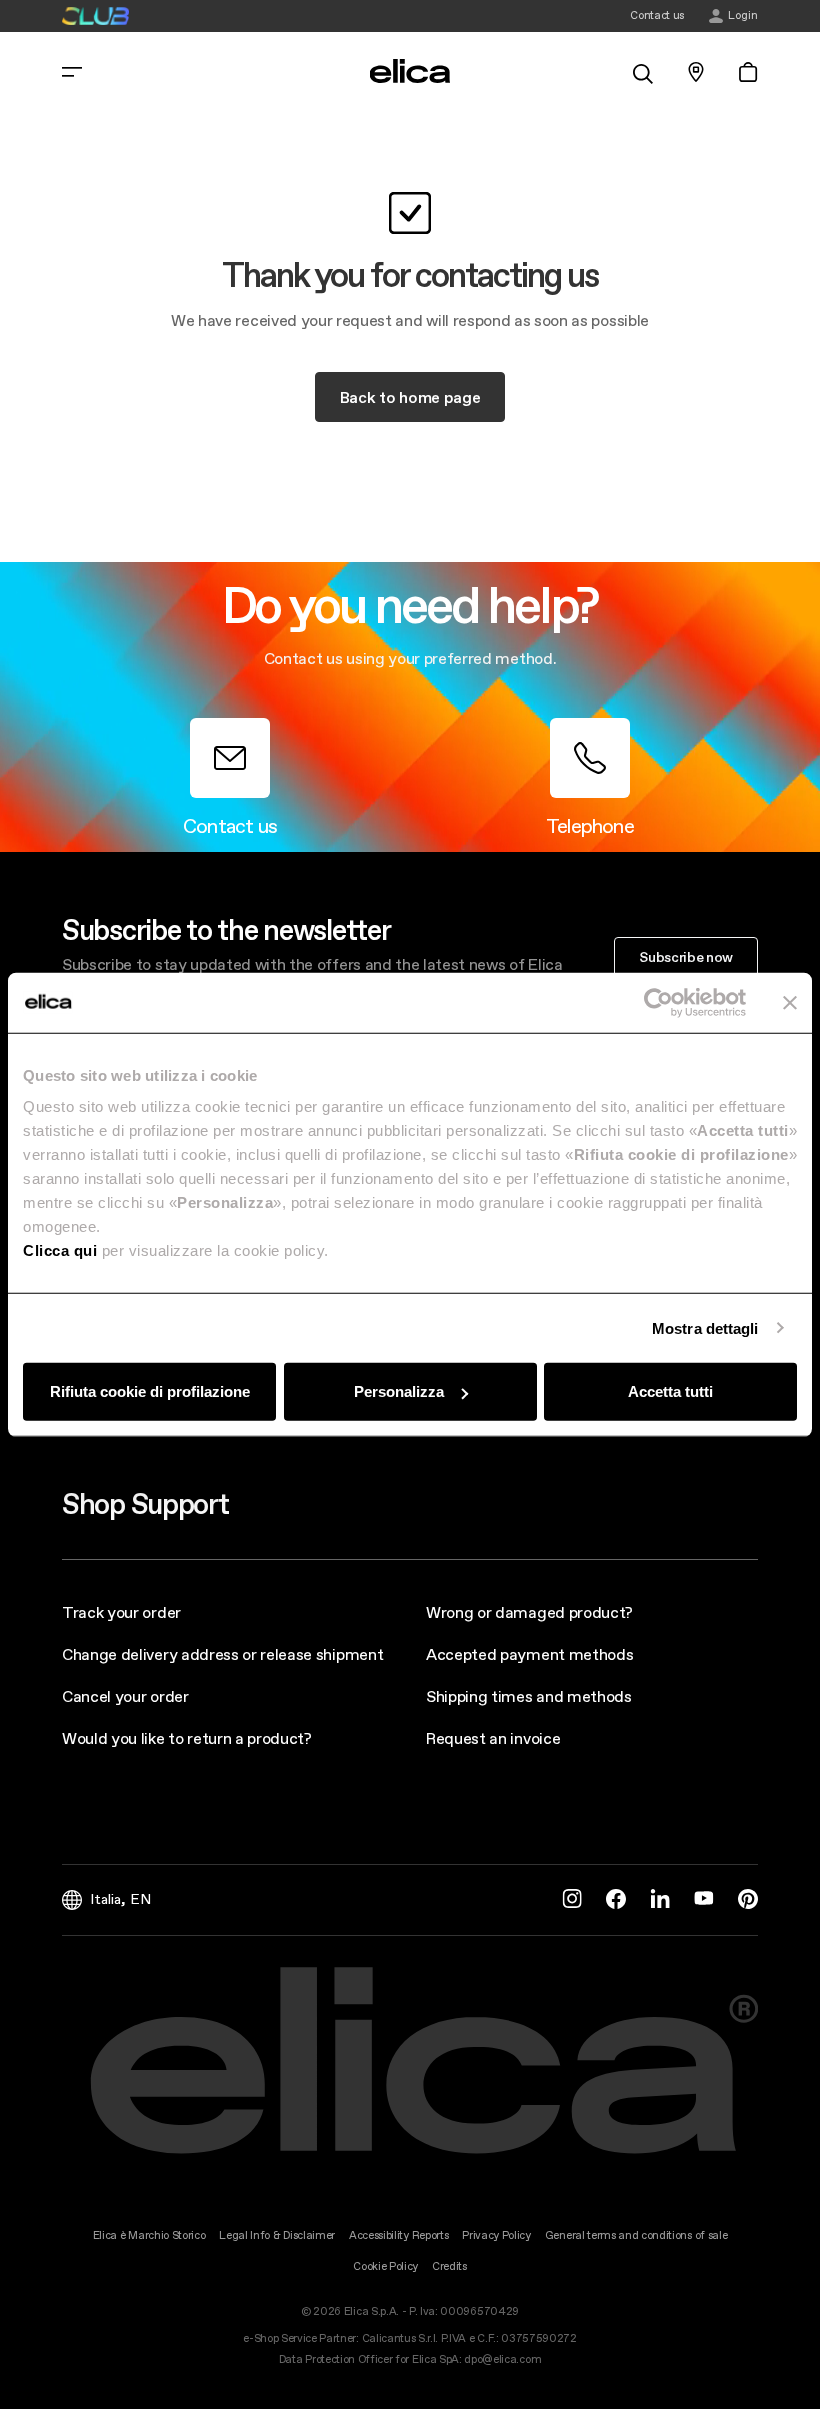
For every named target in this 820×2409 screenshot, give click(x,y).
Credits (449, 2266)
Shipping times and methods (529, 1696)
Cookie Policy (385, 2266)
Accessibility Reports (398, 2235)
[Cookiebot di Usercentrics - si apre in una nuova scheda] (658, 1002)
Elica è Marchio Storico (149, 2235)
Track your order (121, 1612)
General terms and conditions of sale (636, 2235)
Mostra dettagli (705, 1327)
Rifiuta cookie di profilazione (150, 1391)
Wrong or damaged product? (529, 1612)
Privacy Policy (496, 2235)
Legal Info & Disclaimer (277, 2235)
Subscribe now (686, 957)
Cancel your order (125, 1696)
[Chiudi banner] (790, 1002)
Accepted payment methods (529, 1654)
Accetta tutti (670, 1391)
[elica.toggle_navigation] (72, 72)
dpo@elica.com (502, 2359)
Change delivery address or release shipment (222, 1654)
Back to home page (410, 397)
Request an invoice (493, 1738)
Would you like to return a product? (187, 1738)
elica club (95, 16)
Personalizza (399, 1391)
